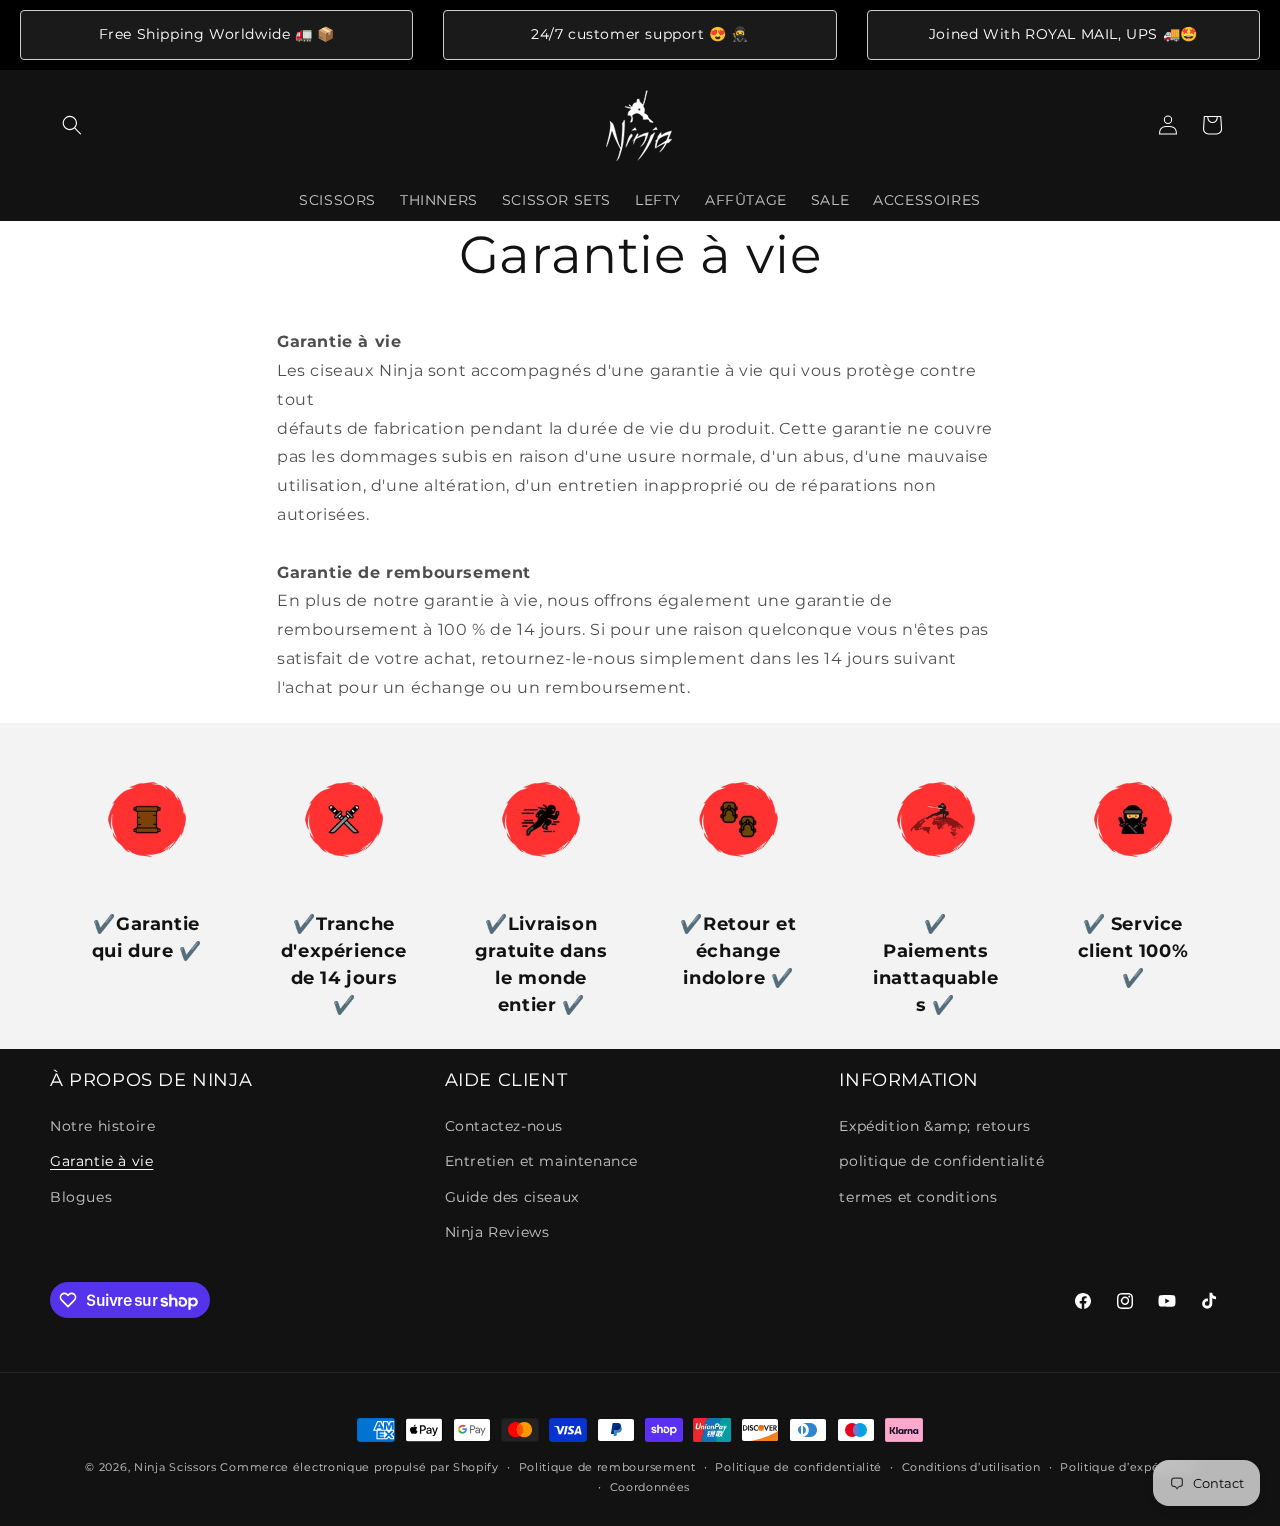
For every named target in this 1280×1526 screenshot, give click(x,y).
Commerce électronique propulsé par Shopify (359, 1467)
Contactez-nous (504, 1126)
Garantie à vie (101, 1162)
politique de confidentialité (941, 1162)
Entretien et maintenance (541, 1162)
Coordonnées (650, 1487)
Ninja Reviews (497, 1232)
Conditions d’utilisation (971, 1467)
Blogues (81, 1197)
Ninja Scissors (175, 1467)
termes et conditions (918, 1197)
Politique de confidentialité (798, 1467)
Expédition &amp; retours (934, 1126)
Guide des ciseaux (512, 1197)
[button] (72, 125)
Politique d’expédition (1127, 1467)
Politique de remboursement (607, 1467)
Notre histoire (102, 1126)
